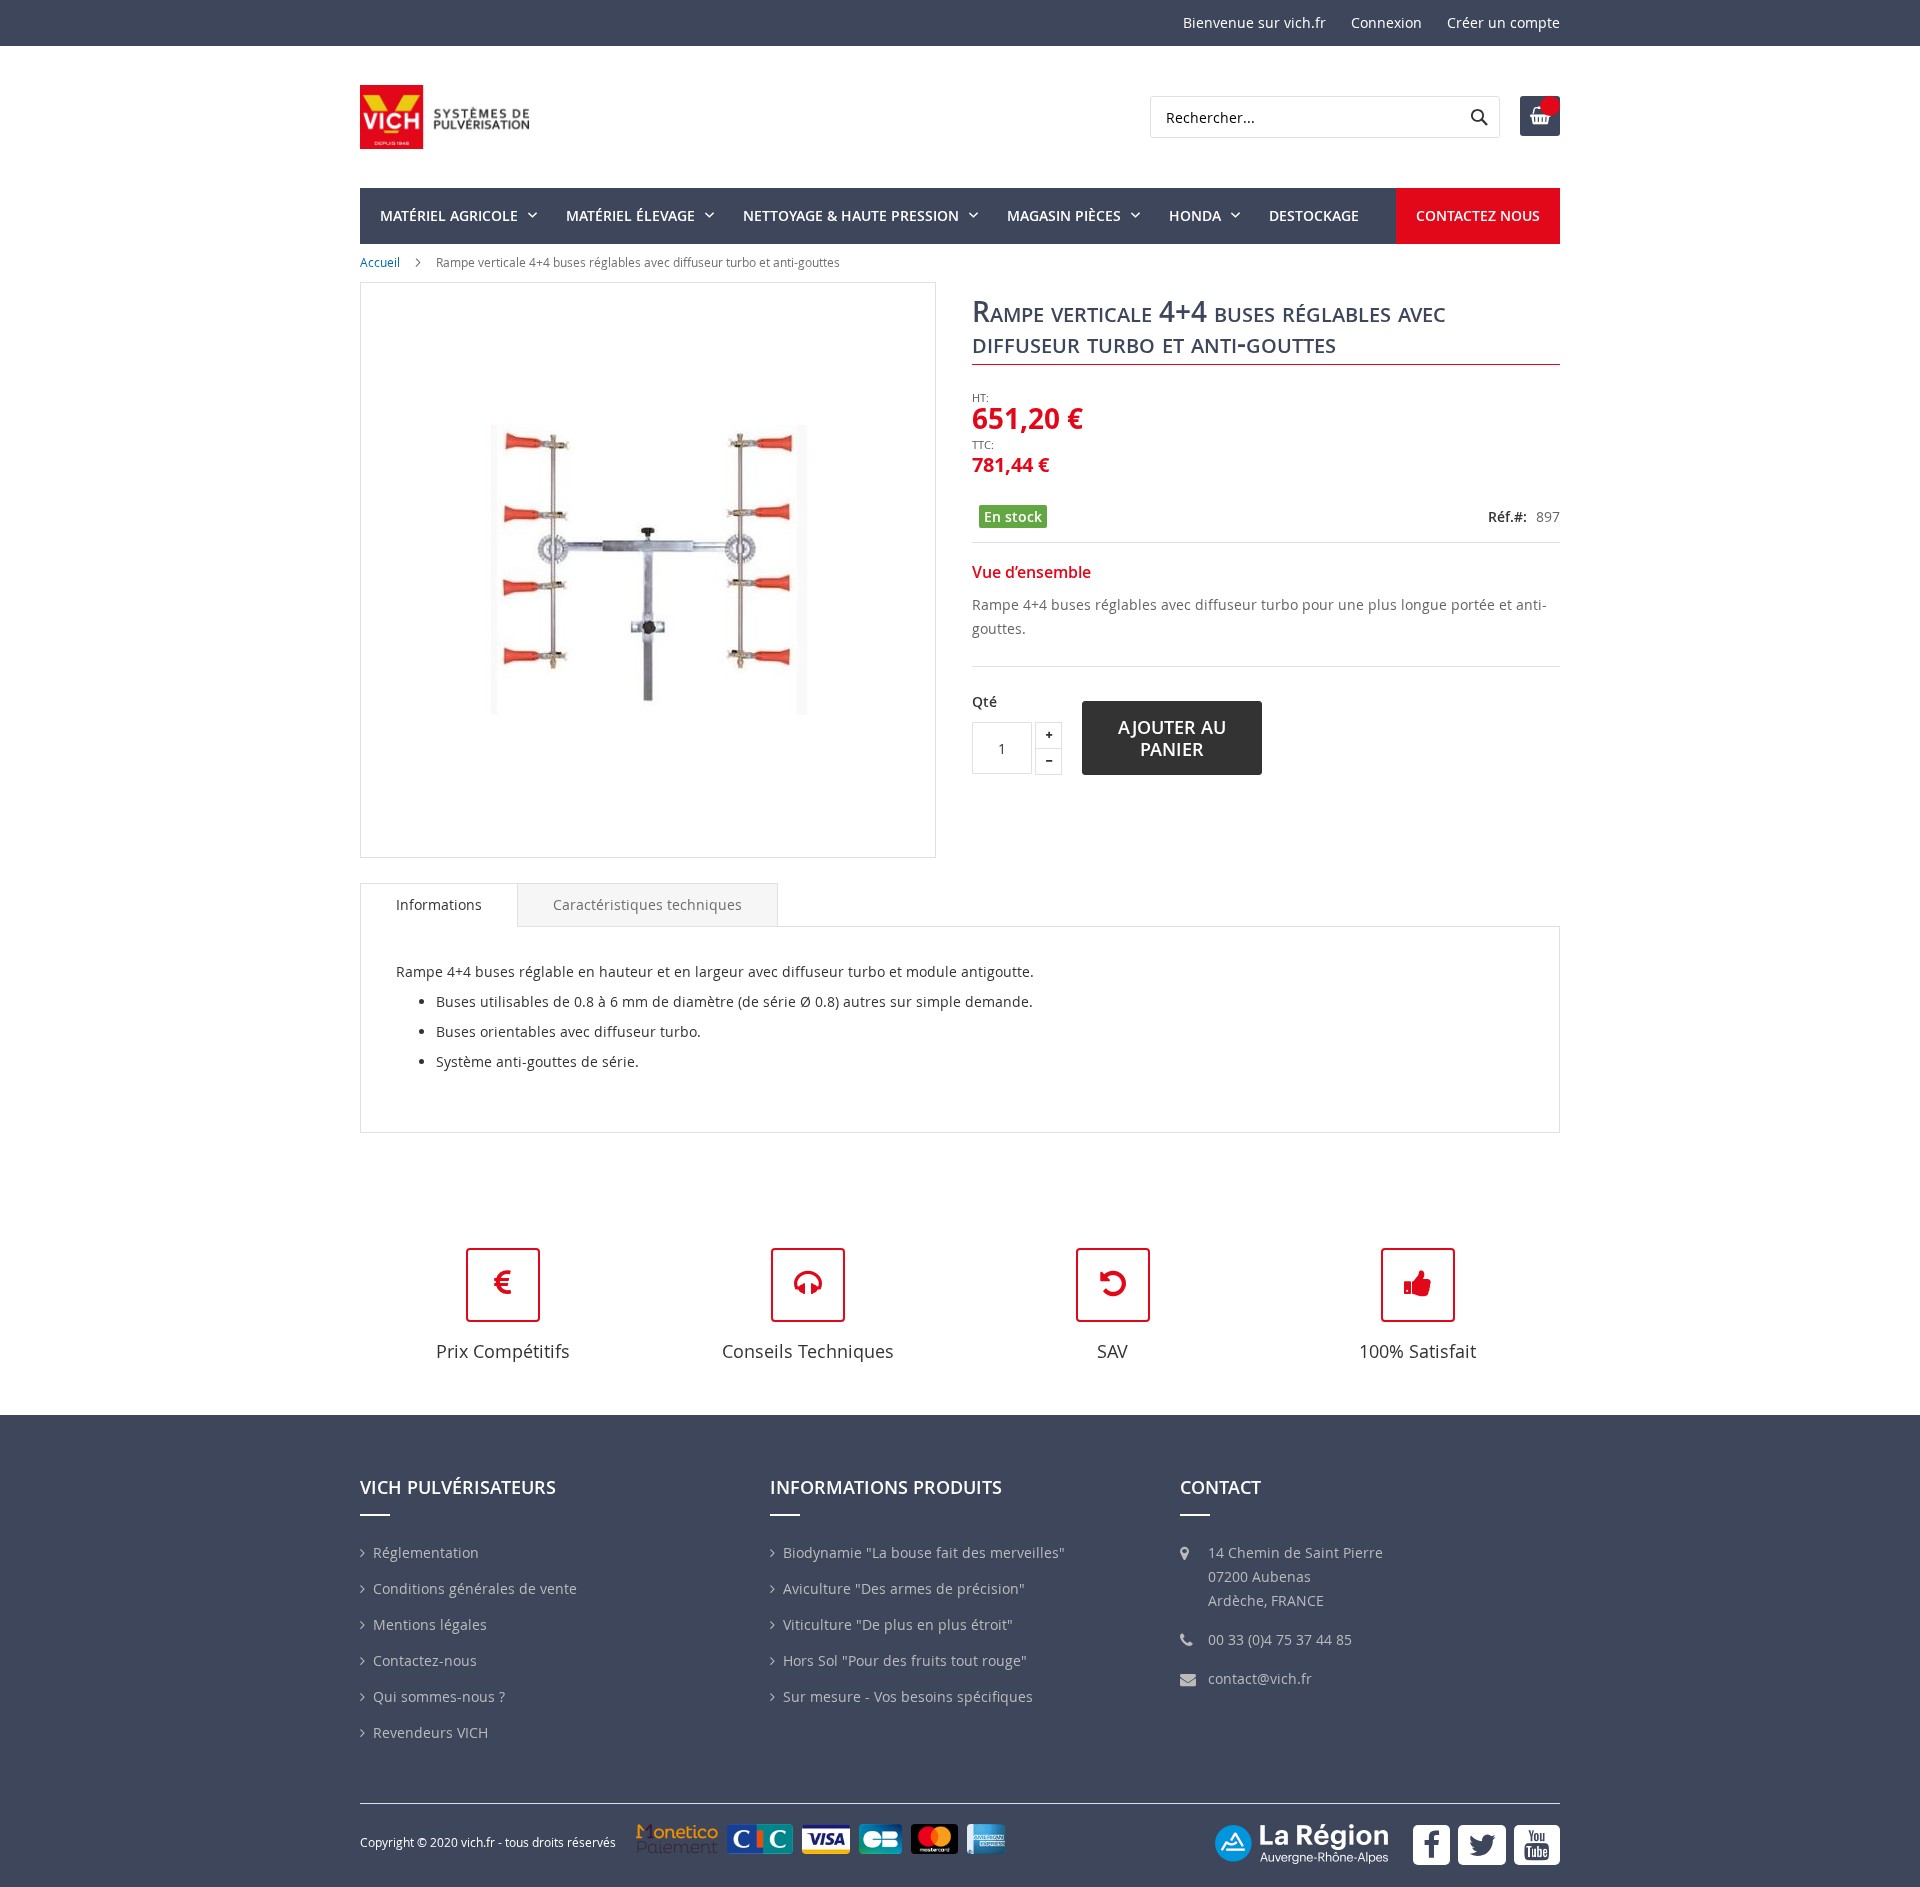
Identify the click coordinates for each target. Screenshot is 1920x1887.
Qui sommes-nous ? (439, 1696)
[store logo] (445, 117)
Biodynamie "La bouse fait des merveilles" (924, 1552)
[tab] (439, 905)
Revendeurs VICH (430, 1732)
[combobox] (1325, 117)
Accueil (380, 262)
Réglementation (426, 1552)
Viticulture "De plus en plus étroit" (898, 1624)
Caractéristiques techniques (647, 904)
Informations (439, 904)
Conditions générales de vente (475, 1588)
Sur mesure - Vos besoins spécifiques (908, 1696)
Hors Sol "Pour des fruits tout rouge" (905, 1660)
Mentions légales (430, 1624)
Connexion (1386, 22)
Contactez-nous (425, 1660)
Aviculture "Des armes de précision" (904, 1588)
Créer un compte (1503, 22)
